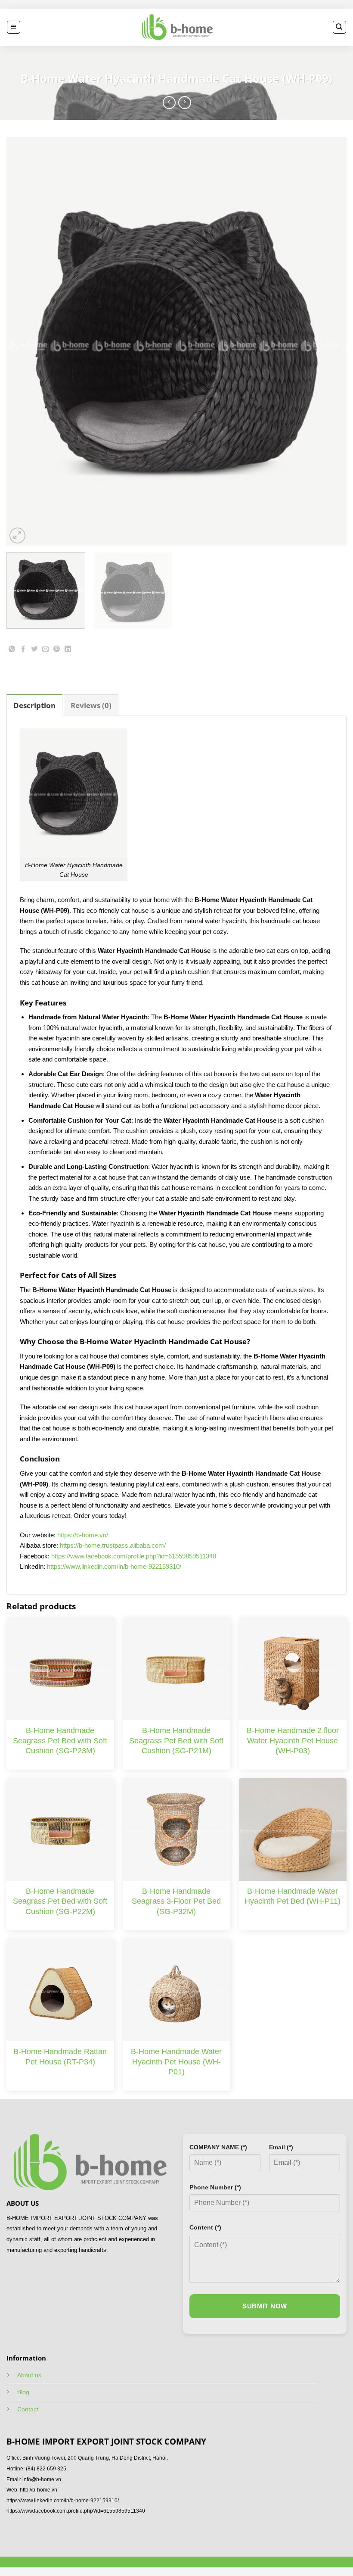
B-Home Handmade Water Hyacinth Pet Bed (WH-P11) (293, 1896)
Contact (28, 2409)
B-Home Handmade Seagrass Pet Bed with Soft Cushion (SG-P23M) (60, 1741)
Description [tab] (34, 705)
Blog (23, 2392)
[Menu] (14, 27)
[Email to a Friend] (46, 651)
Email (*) (281, 2147)
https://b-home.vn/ (83, 1535)
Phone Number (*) (215, 2187)
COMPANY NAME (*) (218, 2147)
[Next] (329, 341)
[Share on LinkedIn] (68, 651)
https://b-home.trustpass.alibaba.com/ (113, 1545)
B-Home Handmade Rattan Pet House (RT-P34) (60, 2056)
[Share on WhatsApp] (12, 651)
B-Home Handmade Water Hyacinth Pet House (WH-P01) (176, 2062)
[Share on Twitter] (35, 651)
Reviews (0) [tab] (91, 705)
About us (29, 2375)
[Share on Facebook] (23, 651)
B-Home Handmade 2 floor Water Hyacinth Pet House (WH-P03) (293, 1741)
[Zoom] (17, 535)
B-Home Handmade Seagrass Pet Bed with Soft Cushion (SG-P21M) (176, 1741)
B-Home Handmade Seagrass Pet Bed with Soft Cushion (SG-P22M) (60, 1901)
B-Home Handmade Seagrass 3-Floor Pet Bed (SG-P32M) (176, 1901)
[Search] (339, 27)
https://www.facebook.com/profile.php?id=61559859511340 (134, 1556)
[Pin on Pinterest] (57, 651)
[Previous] (24, 341)
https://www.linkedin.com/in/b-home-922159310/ (114, 1566)
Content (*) (205, 2227)
